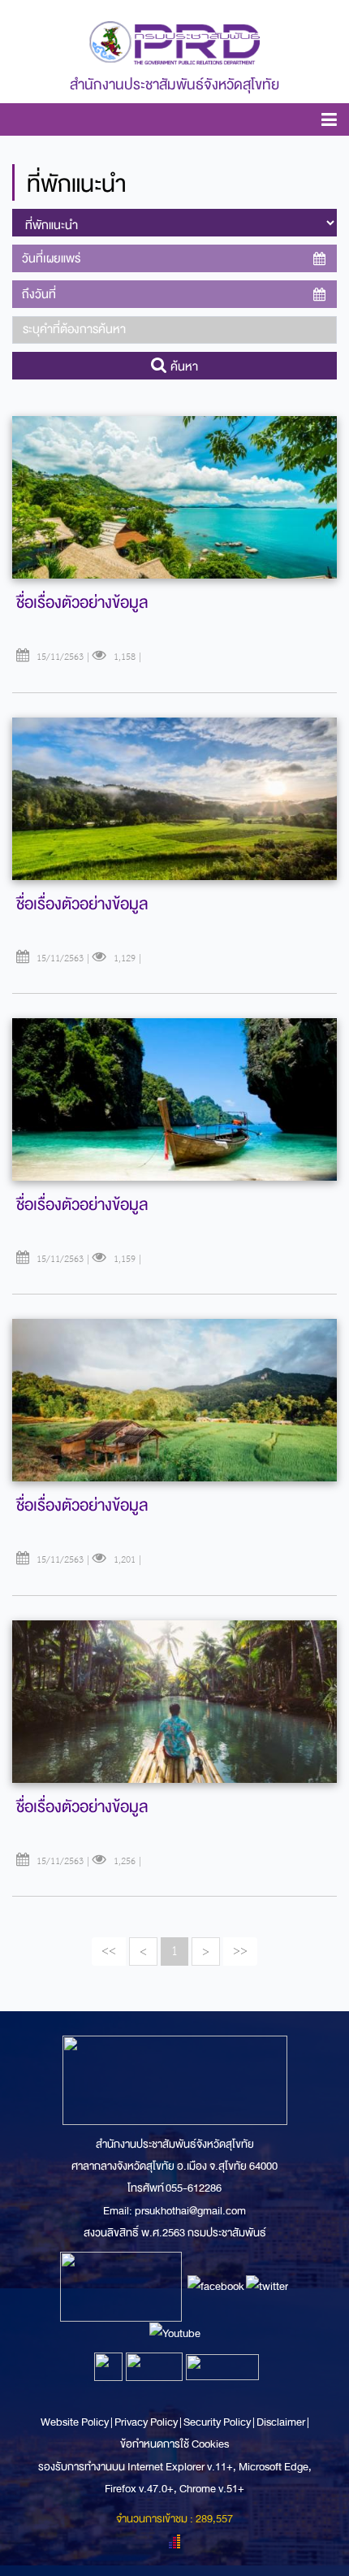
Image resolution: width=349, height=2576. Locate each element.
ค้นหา (183, 366)
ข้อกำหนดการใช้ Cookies (174, 2444)
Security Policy (217, 2422)
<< (109, 1951)
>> (240, 1951)
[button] (329, 122)
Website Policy (75, 2422)
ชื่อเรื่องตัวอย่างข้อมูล (82, 603)
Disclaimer (282, 2422)
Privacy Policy (146, 2422)
